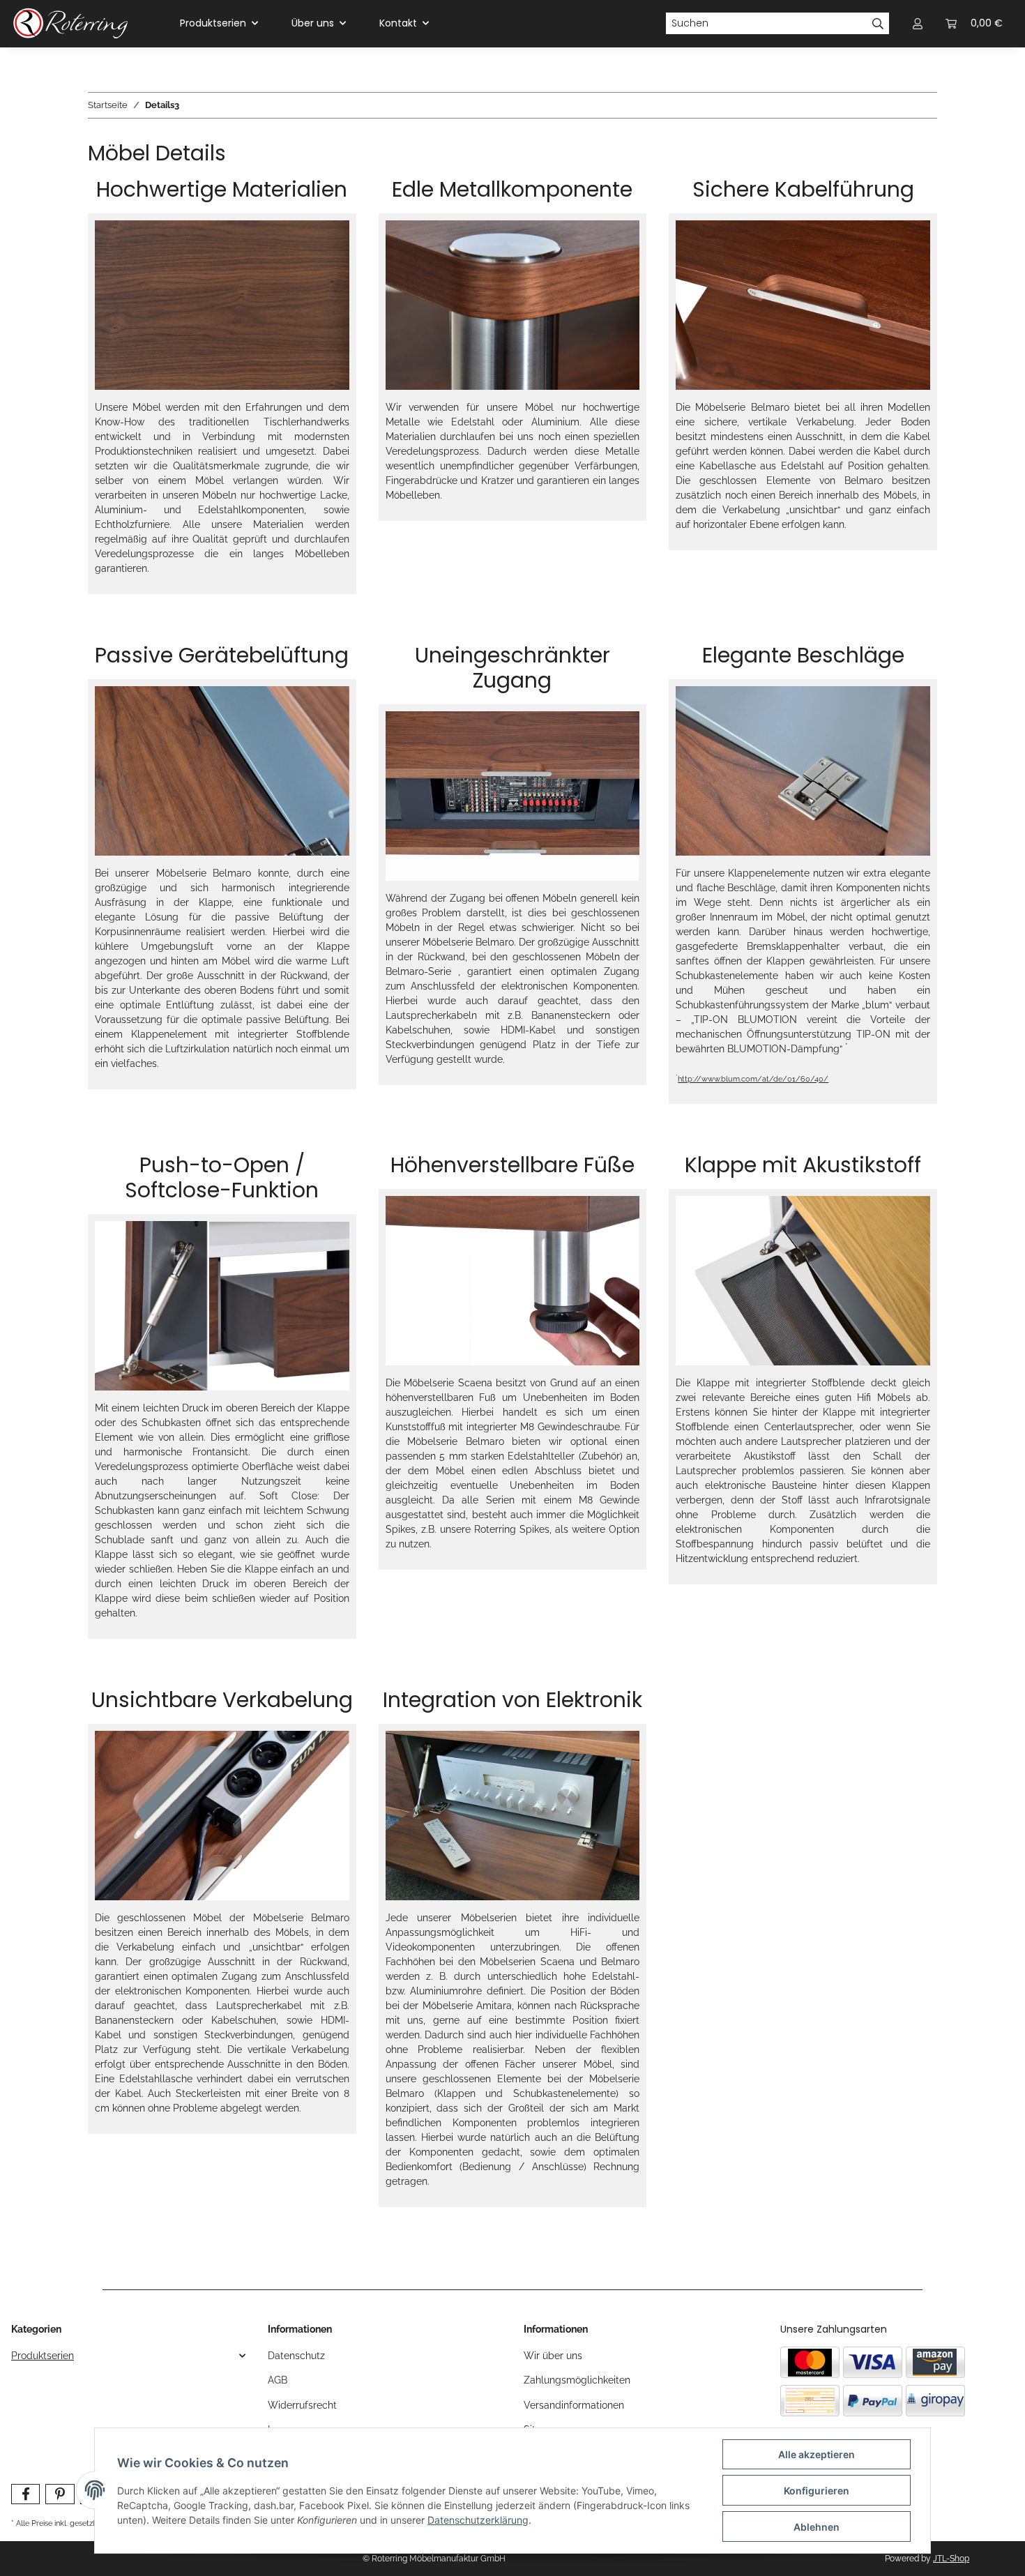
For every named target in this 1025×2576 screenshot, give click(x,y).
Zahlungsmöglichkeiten (577, 2380)
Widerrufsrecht (302, 2405)
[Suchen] (878, 24)
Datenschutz (296, 2356)
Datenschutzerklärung (478, 2520)
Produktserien (43, 2356)
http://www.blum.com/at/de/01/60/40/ (753, 1079)
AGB (278, 2380)
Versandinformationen (574, 2405)
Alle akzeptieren (817, 2454)
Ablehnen (817, 2527)
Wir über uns (553, 2356)
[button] (128, 2356)
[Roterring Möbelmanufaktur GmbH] (70, 24)
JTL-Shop (951, 2559)
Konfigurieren (817, 2491)
